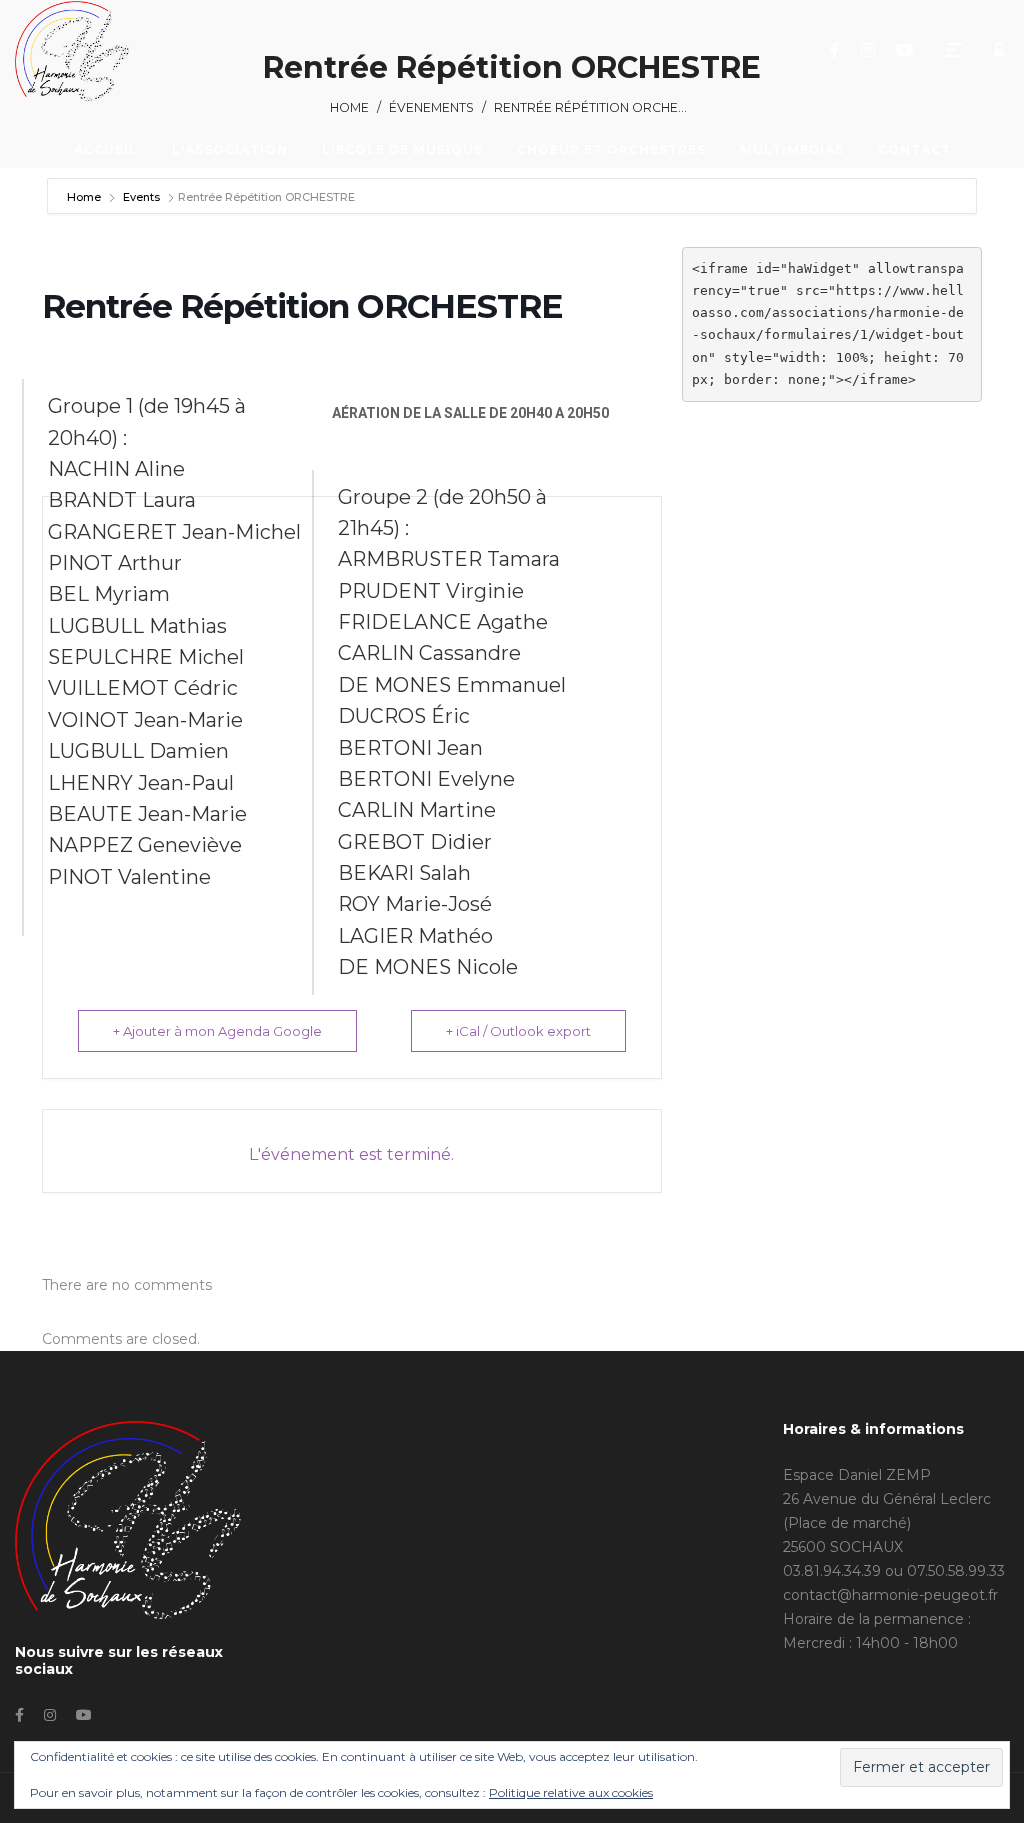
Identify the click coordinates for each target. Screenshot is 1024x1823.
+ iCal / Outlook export (518, 1031)
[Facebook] (837, 49)
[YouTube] (907, 49)
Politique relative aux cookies (571, 1792)
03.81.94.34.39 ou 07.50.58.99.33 (894, 1571)
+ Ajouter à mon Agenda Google (217, 1031)
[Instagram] (870, 49)
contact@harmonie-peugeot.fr (890, 1595)
